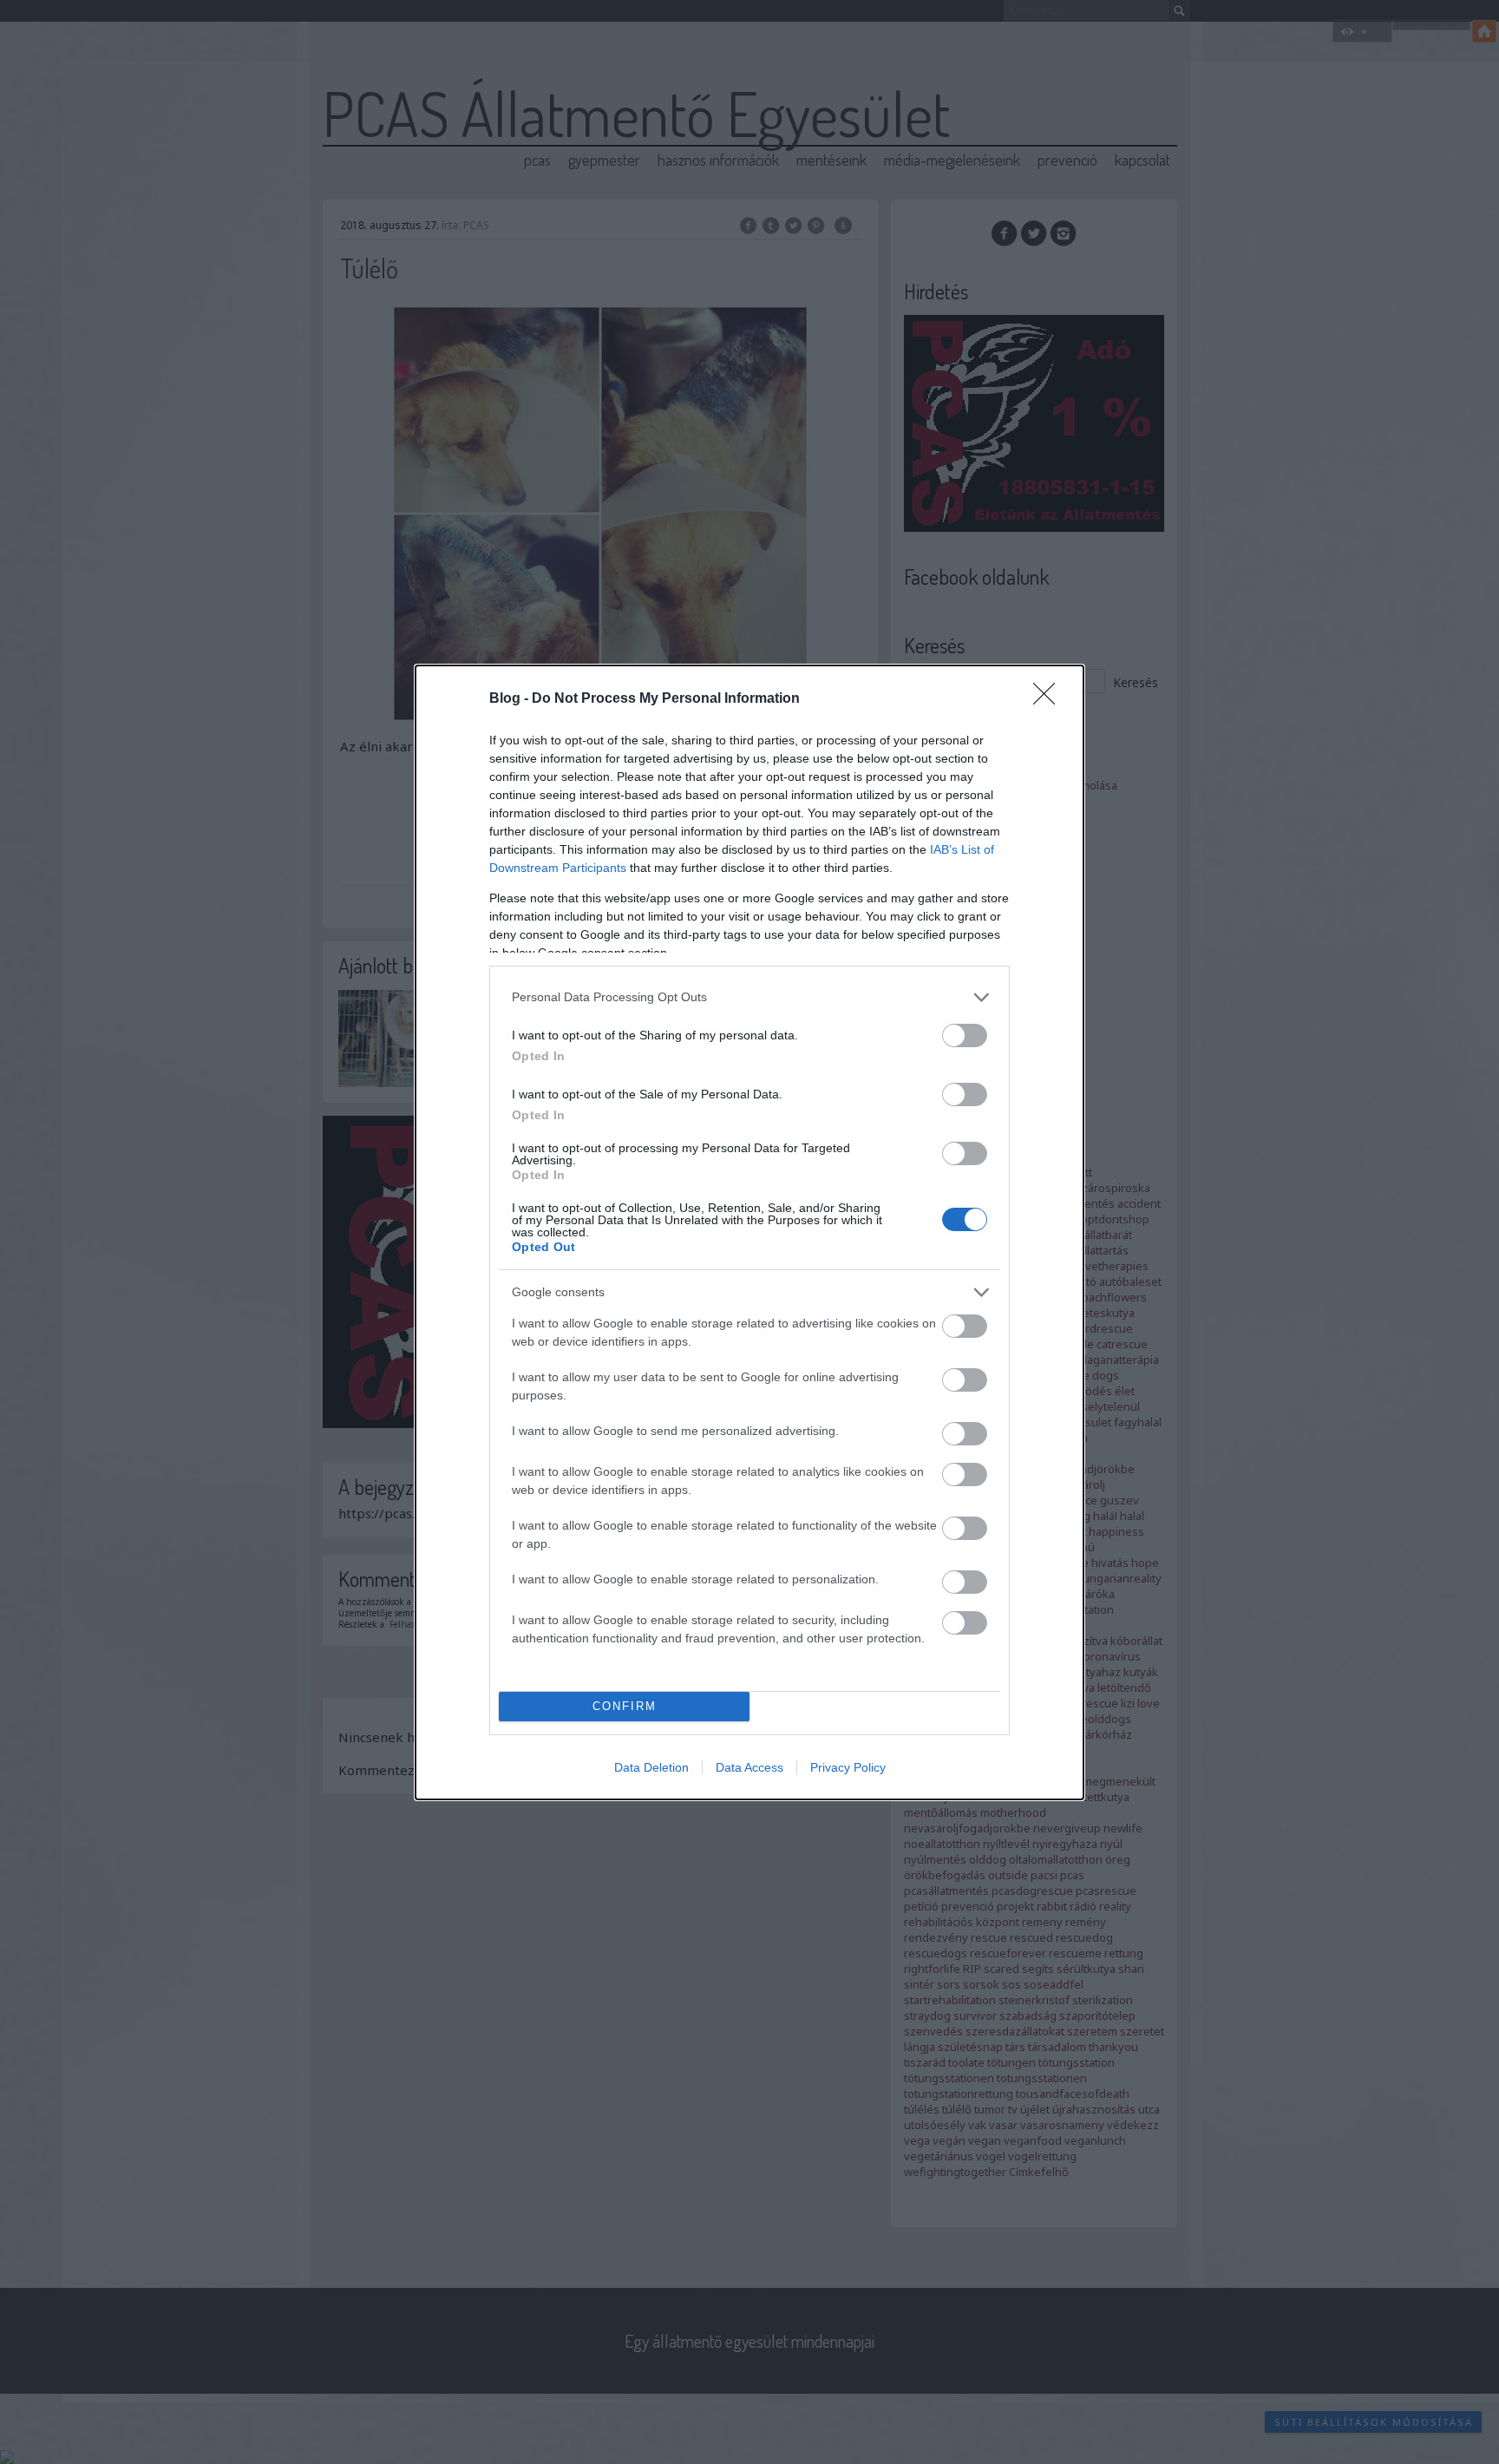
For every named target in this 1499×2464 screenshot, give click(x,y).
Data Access (749, 1767)
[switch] (965, 1035)
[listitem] (749, 997)
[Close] (1050, 699)
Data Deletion (651, 1767)
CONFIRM (625, 1706)
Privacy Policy (848, 1767)
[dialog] (749, 1232)
